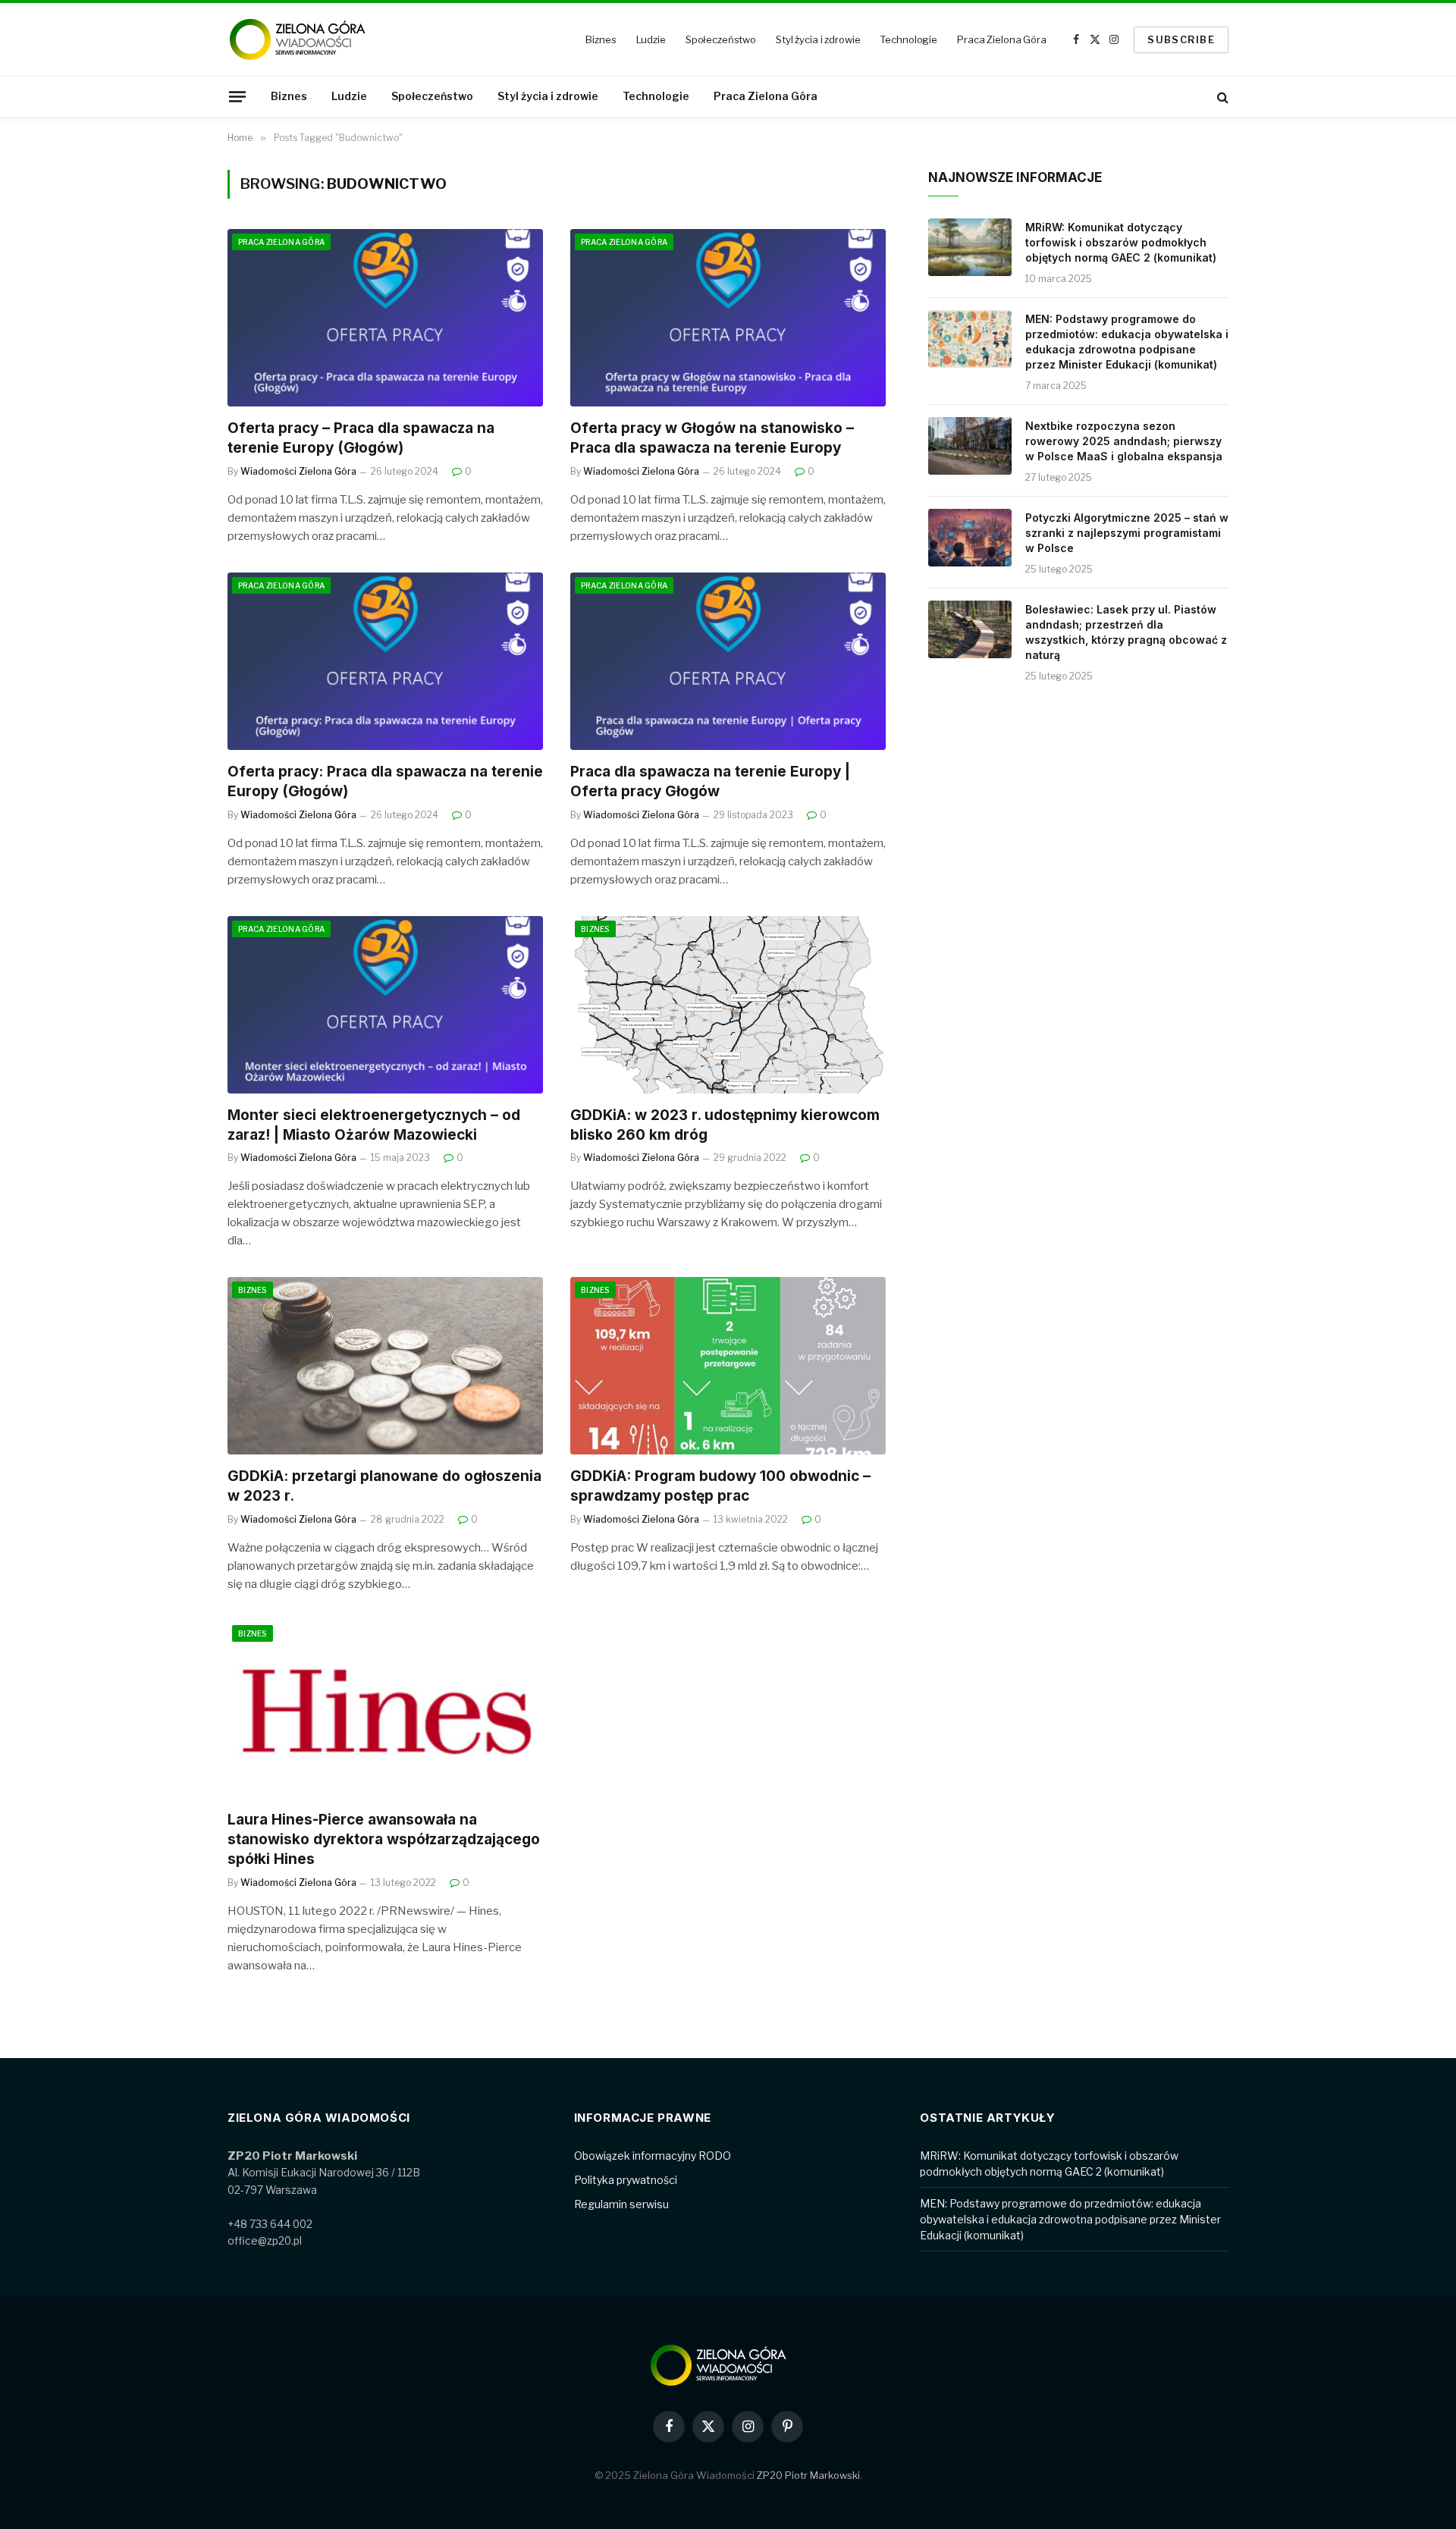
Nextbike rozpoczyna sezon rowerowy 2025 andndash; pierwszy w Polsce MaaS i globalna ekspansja (1124, 441)
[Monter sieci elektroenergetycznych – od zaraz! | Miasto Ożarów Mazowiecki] (385, 1005)
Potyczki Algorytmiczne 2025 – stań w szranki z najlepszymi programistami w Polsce (1127, 533)
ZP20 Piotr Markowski (808, 2475)
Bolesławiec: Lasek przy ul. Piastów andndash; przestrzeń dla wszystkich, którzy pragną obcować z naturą (1126, 632)
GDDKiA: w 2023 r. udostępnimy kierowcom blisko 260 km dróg (725, 1125)
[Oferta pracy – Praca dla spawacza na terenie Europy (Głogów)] (385, 318)
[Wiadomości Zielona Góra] (307, 39)
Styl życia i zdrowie (818, 39)
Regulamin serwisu (621, 2204)
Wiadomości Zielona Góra (298, 471)
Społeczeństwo (721, 39)
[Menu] (237, 96)
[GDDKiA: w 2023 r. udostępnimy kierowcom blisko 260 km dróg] (728, 1005)
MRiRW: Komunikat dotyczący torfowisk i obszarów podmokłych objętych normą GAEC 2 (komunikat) (1121, 242)
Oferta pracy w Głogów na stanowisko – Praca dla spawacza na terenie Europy (712, 438)
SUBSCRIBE (1181, 39)
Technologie (908, 39)
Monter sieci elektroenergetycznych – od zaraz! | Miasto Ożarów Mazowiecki (374, 1125)
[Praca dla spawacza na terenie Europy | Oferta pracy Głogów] (728, 661)
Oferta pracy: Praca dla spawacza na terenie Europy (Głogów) (385, 781)
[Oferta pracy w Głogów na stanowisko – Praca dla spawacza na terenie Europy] (728, 318)
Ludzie (651, 39)
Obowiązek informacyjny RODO (653, 2156)
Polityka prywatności (626, 2180)
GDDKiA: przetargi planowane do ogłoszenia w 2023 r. (384, 1486)
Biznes (601, 39)
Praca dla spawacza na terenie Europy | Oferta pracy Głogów (710, 781)
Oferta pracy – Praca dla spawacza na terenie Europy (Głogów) (361, 438)
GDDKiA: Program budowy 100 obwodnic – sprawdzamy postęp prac (720, 1486)
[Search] (1221, 97)
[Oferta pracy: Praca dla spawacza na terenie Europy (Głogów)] (385, 661)
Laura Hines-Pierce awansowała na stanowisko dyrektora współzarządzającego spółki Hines (384, 1839)
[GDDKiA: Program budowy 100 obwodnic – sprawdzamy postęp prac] (728, 1366)
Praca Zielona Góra (1002, 39)
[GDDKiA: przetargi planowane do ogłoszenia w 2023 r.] (385, 1366)
